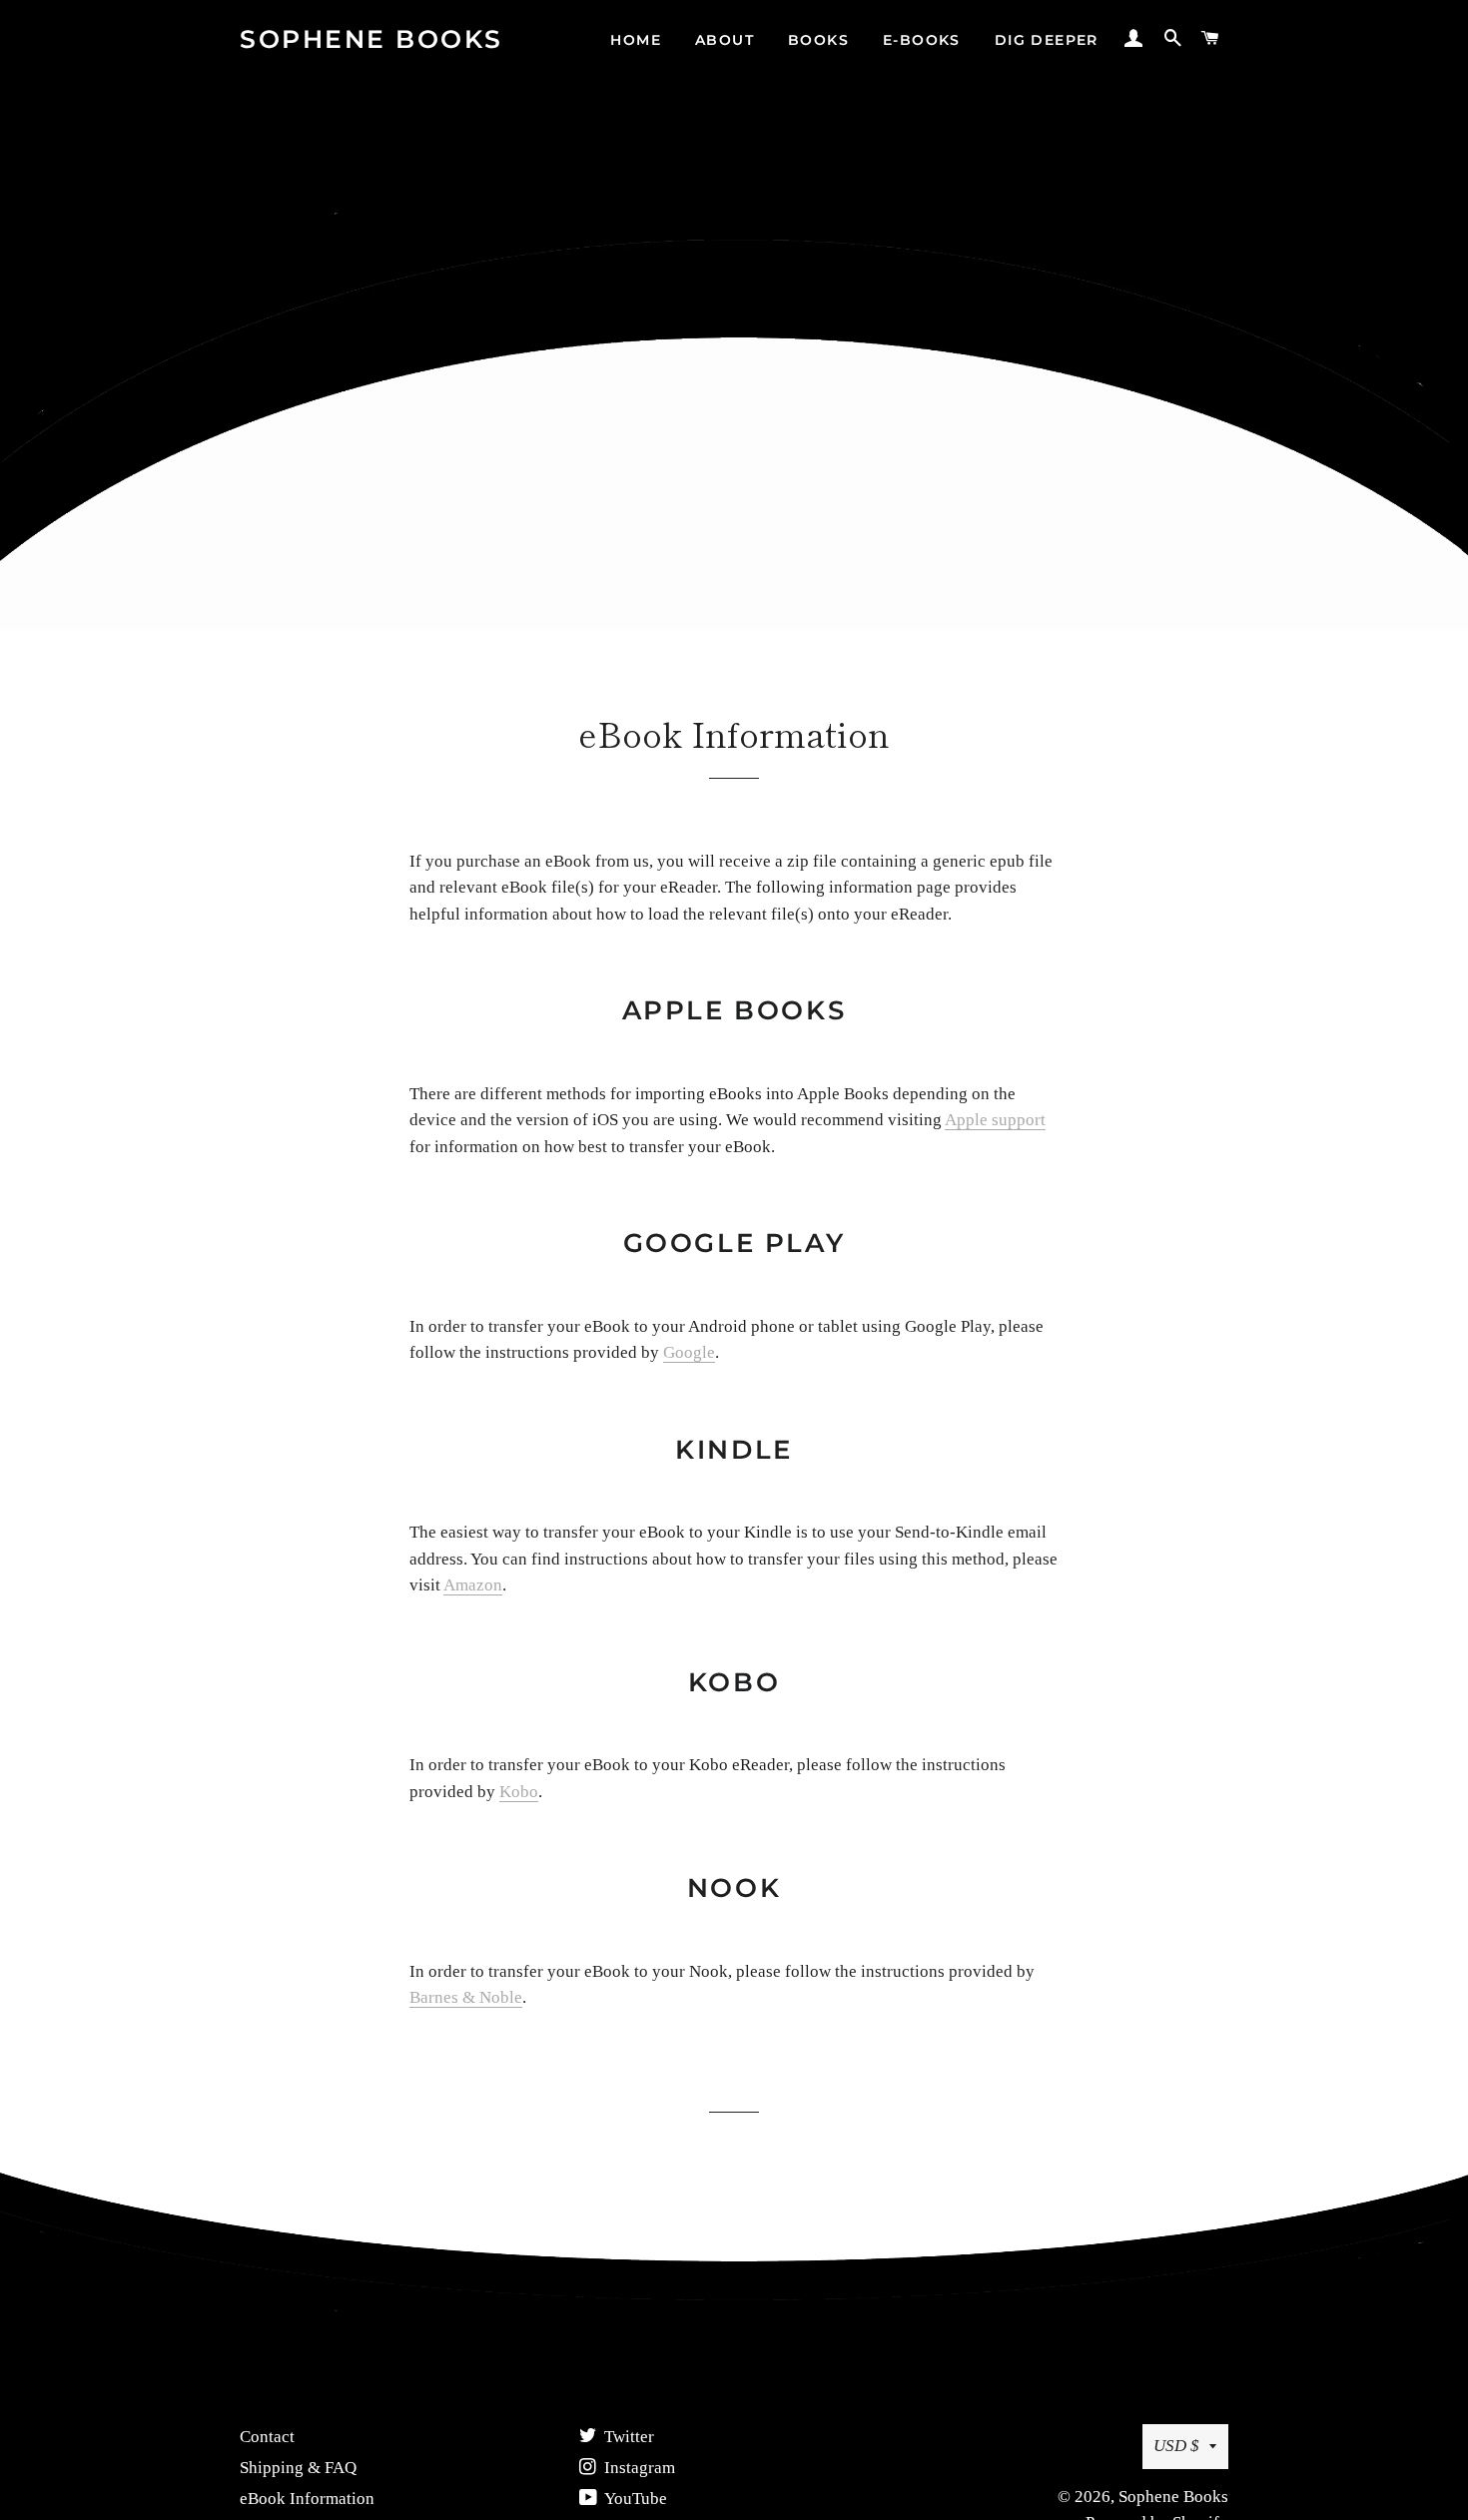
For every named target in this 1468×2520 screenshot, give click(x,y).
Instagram (638, 2468)
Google (689, 1352)
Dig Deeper (1047, 40)
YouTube (634, 2499)
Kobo (519, 1792)
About (725, 40)
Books (818, 40)
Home (636, 40)
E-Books (922, 40)
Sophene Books (371, 39)
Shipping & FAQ (298, 2468)
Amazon (473, 1585)
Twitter (627, 2437)
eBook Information (307, 2499)
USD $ (1176, 2446)
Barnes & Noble (466, 1997)
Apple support (995, 1120)
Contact (267, 2437)
